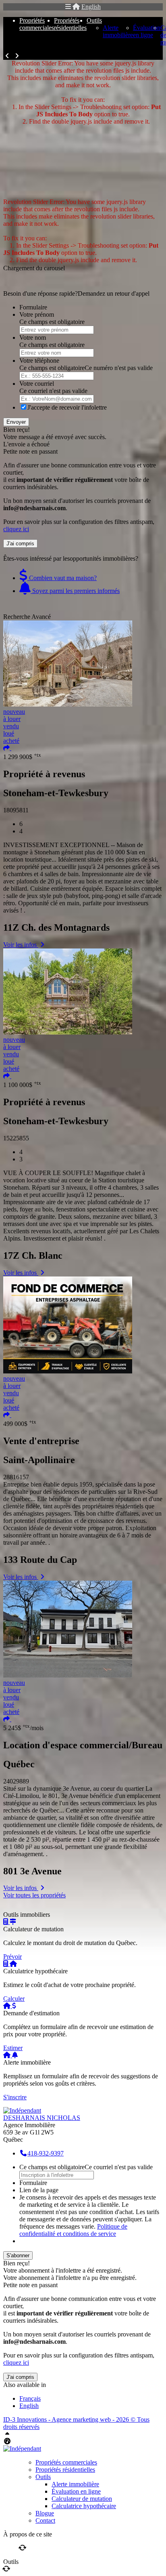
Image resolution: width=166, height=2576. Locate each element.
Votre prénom (37, 314)
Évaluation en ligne (147, 31)
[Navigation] (68, 7)
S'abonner (18, 2255)
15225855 (16, 1138)
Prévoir (12, 1957)
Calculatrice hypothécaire (84, 2506)
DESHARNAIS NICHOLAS (42, 2118)
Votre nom (33, 338)
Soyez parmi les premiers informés (75, 591)
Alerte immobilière (118, 31)
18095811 (16, 810)
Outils (94, 20)
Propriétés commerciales (37, 24)
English (91, 7)
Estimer (13, 2048)
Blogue (45, 2513)
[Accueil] (76, 7)
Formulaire (33, 307)
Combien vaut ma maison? (62, 578)
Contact (45, 2520)
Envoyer (16, 422)
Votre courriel (37, 384)
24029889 (16, 1781)
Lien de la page (39, 2190)
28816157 (16, 1477)
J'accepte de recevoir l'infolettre (67, 407)
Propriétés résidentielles (70, 24)
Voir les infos (21, 945)
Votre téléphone (39, 361)
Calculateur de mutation (82, 2499)
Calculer (14, 1999)
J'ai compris (20, 544)
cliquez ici (16, 529)
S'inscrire (15, 2097)
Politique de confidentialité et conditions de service (73, 2230)
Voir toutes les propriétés (34, 1895)
